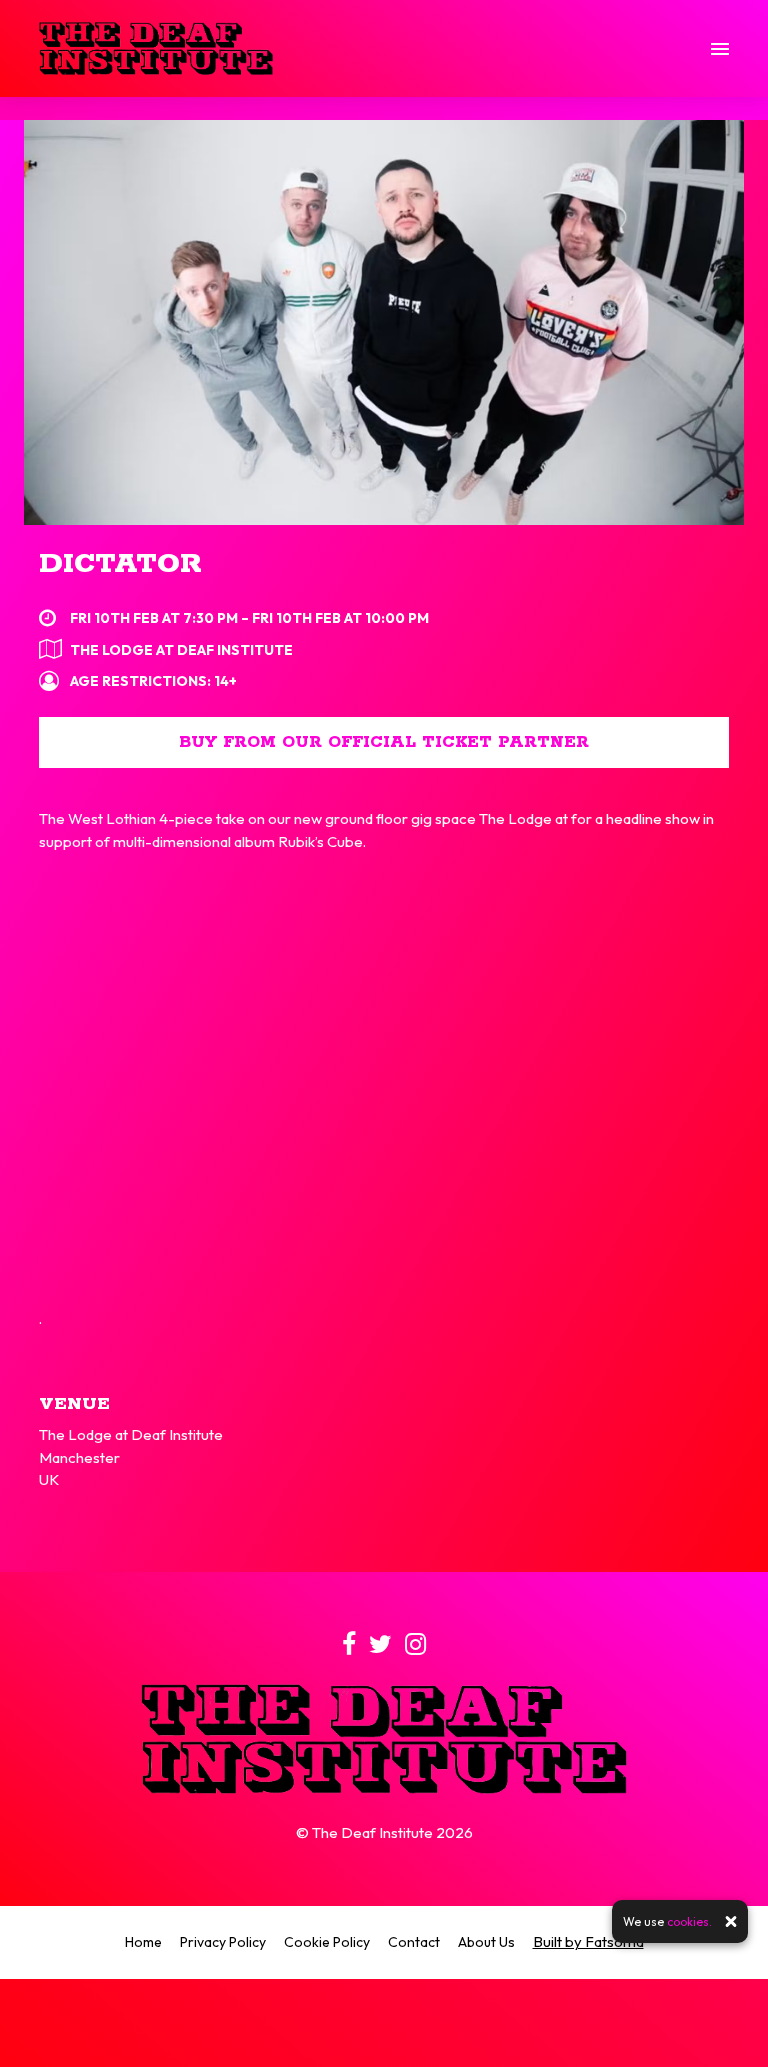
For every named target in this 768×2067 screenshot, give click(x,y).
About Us (486, 1942)
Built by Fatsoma (588, 1941)
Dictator (120, 564)
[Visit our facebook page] (349, 1647)
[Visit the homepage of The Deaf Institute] (156, 48)
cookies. (689, 1921)
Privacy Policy (223, 1942)
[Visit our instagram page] (415, 1647)
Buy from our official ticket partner (384, 742)
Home (143, 1942)
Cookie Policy (327, 1942)
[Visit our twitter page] (380, 1647)
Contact (414, 1942)
